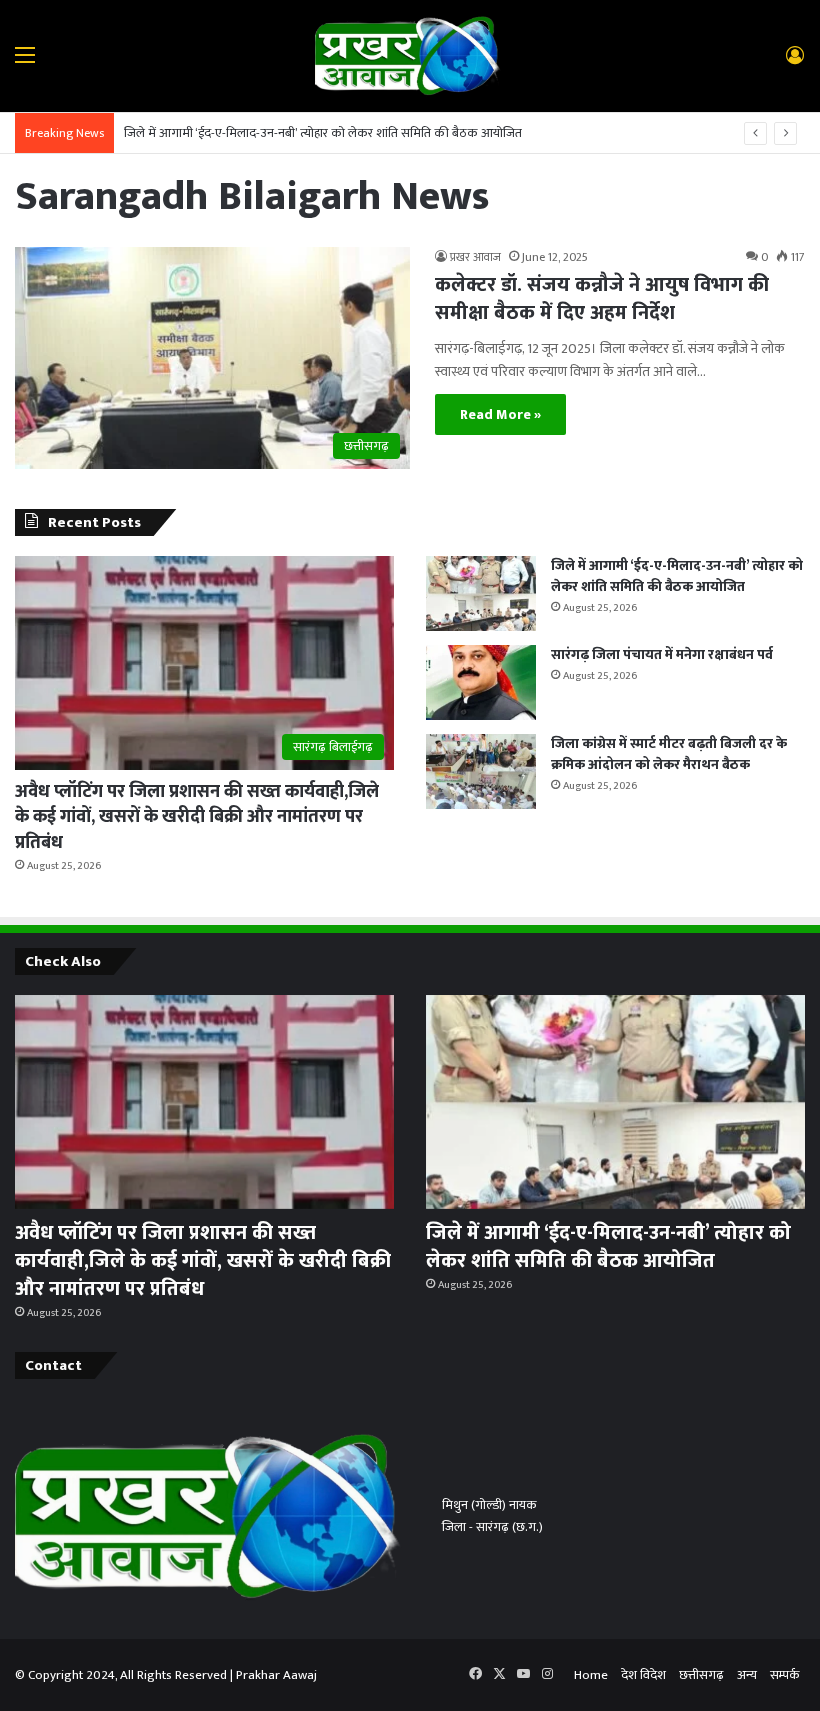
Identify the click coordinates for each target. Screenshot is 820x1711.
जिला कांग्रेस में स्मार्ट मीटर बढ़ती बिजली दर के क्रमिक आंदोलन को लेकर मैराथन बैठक (669, 754)
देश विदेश (643, 1675)
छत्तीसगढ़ (701, 1675)
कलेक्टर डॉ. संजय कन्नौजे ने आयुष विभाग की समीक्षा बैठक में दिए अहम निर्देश (602, 299)
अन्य (747, 1675)
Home (591, 1675)
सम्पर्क (785, 1675)
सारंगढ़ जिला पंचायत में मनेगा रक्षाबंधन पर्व (662, 654)
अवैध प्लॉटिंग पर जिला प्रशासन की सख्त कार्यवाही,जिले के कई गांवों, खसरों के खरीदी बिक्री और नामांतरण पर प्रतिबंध (197, 817)
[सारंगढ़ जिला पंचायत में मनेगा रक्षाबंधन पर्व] (481, 682)
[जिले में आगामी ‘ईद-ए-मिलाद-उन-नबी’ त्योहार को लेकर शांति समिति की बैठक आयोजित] (481, 593)
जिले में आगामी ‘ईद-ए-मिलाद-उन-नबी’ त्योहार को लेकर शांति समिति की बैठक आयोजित (323, 133)
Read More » (500, 414)
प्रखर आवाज (475, 257)
